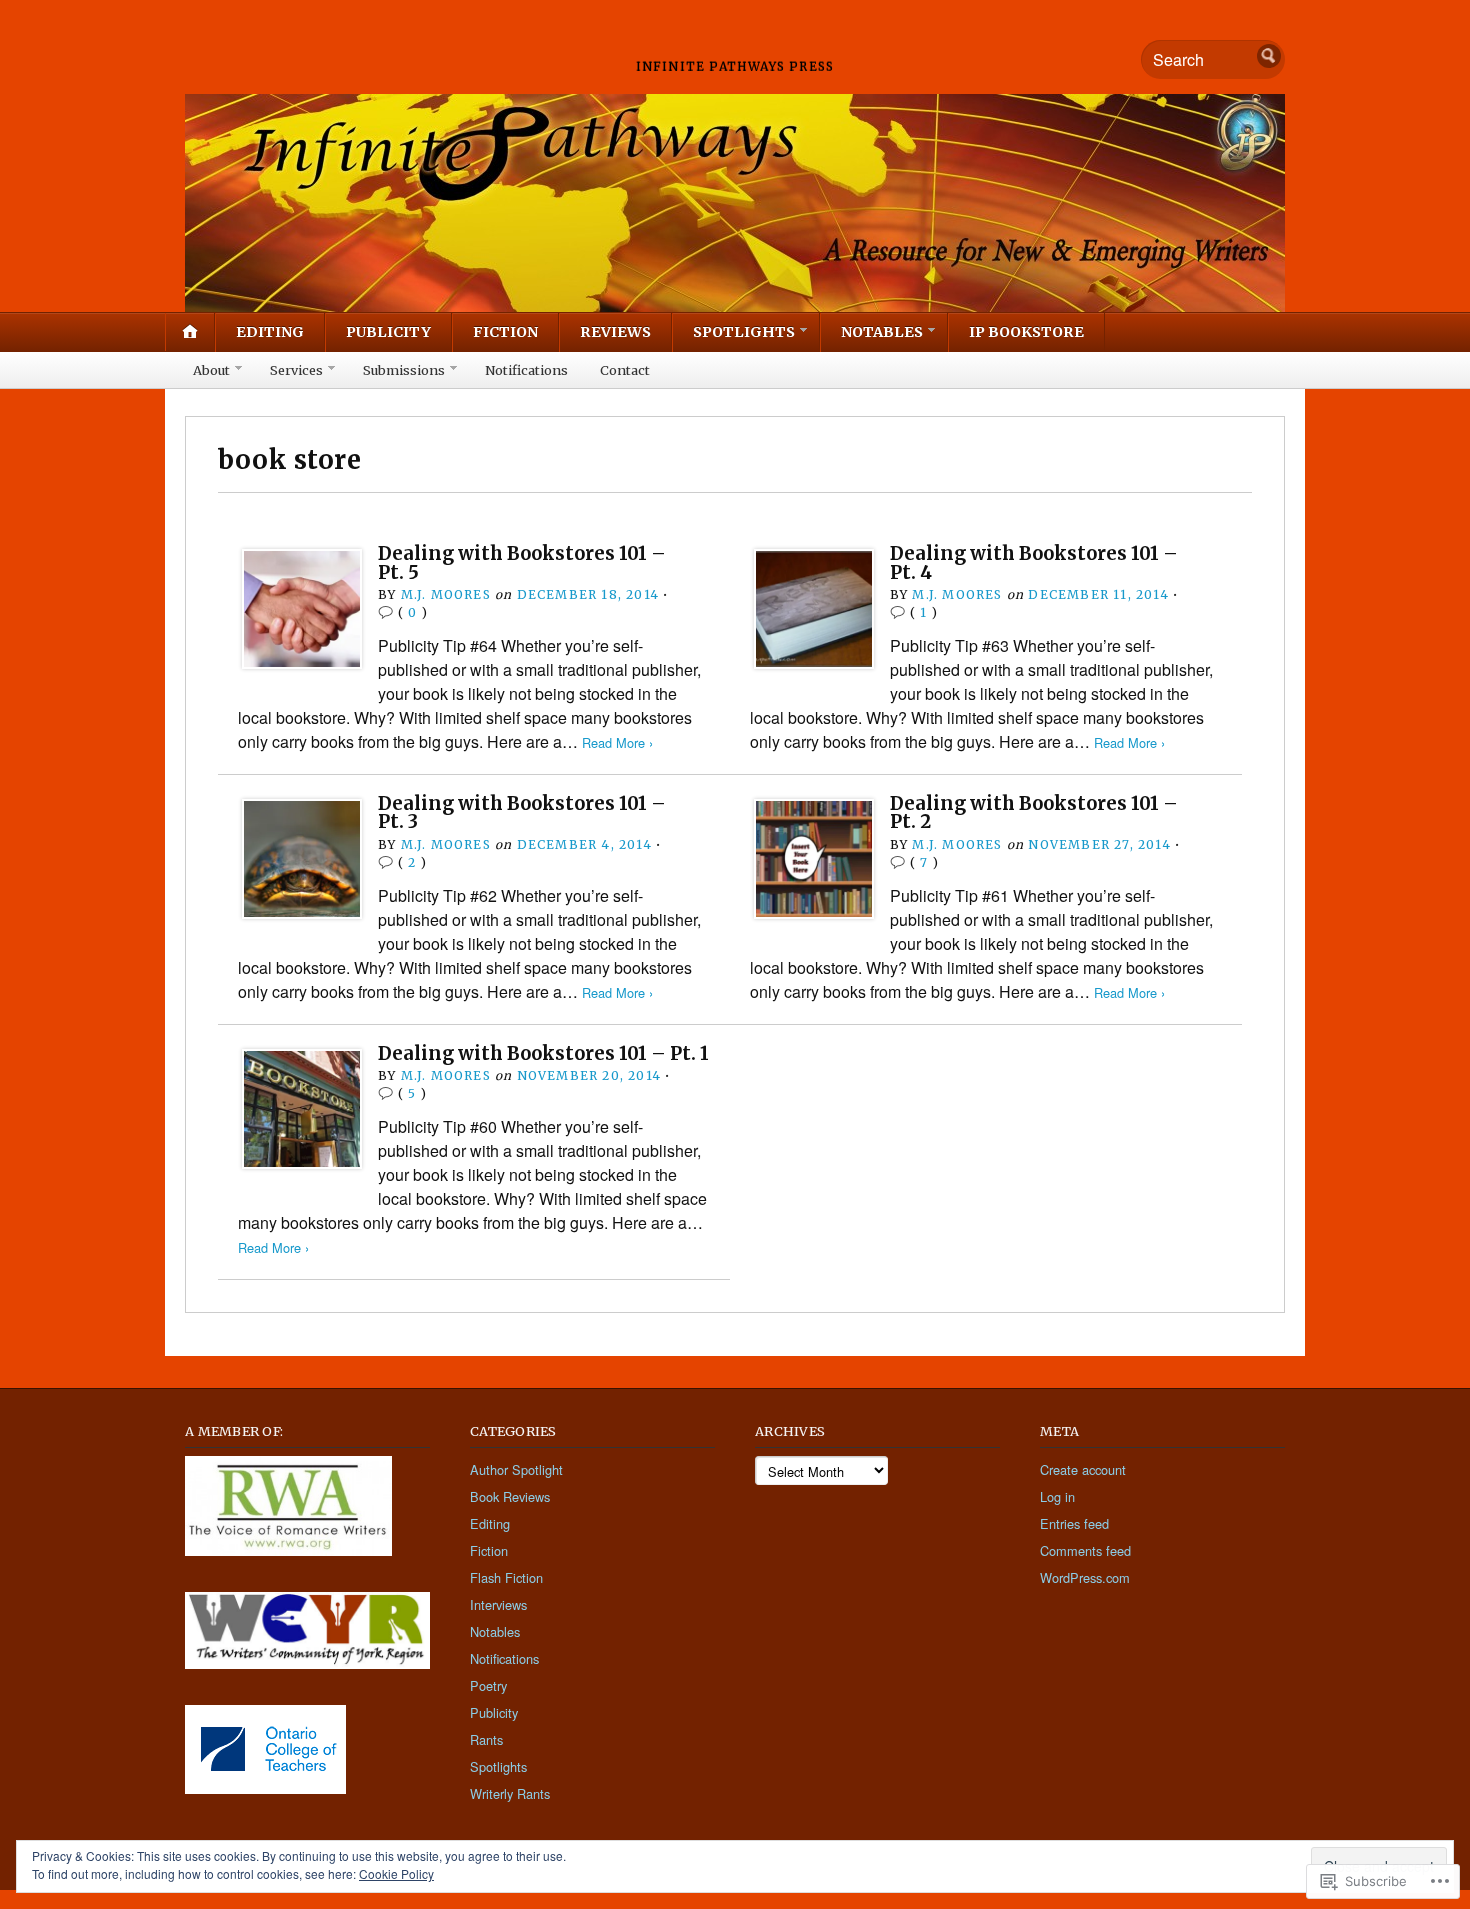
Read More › (617, 742)
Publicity (388, 332)
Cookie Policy (396, 1873)
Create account (1083, 1469)
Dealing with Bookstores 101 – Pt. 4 (1034, 562)
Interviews (498, 1604)
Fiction (505, 332)
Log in (1057, 1496)
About (211, 370)
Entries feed (1074, 1523)
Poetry (488, 1685)
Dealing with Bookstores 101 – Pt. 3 (522, 812)
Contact (625, 370)
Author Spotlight (516, 1469)
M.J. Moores (446, 594)
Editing (270, 332)
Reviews (615, 332)
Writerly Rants (510, 1793)
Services (296, 370)
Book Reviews (510, 1496)
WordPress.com (1085, 1577)
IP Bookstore (1026, 332)
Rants (486, 1739)
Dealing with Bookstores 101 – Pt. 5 (522, 562)
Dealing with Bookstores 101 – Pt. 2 (1034, 812)
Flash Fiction (506, 1577)
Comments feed (1085, 1550)
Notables (882, 332)
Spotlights (744, 332)
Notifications (526, 370)
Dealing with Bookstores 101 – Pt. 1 (543, 1053)
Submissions (404, 370)
